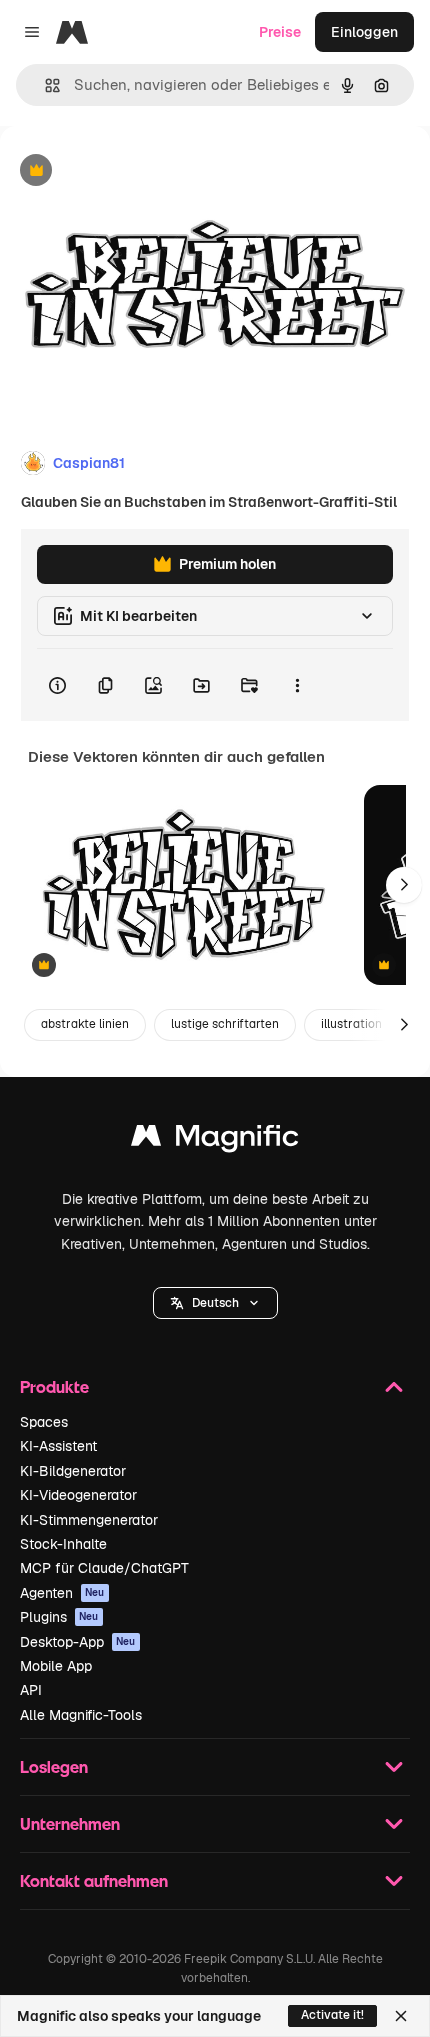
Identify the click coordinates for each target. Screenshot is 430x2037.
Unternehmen (70, 1823)
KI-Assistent (58, 1446)
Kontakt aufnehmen (94, 1880)
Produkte (54, 1386)
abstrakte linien (85, 1024)
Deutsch (215, 1303)
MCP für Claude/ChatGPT (104, 1568)
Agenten (62, 1593)
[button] (215, 1303)
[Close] (401, 2016)
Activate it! (332, 2015)
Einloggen (364, 32)
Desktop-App (78, 1642)
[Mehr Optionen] (297, 685)
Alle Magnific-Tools (81, 1715)
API (31, 1690)
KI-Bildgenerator (73, 1471)
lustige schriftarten (225, 1024)
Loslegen (54, 1766)
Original (128, 171)
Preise (280, 32)
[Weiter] (404, 885)
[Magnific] (215, 1140)
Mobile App (56, 1666)
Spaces (44, 1422)
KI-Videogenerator (78, 1495)
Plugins (59, 1617)
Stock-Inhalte (63, 1544)
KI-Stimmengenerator (89, 1520)
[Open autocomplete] (44, 85)
